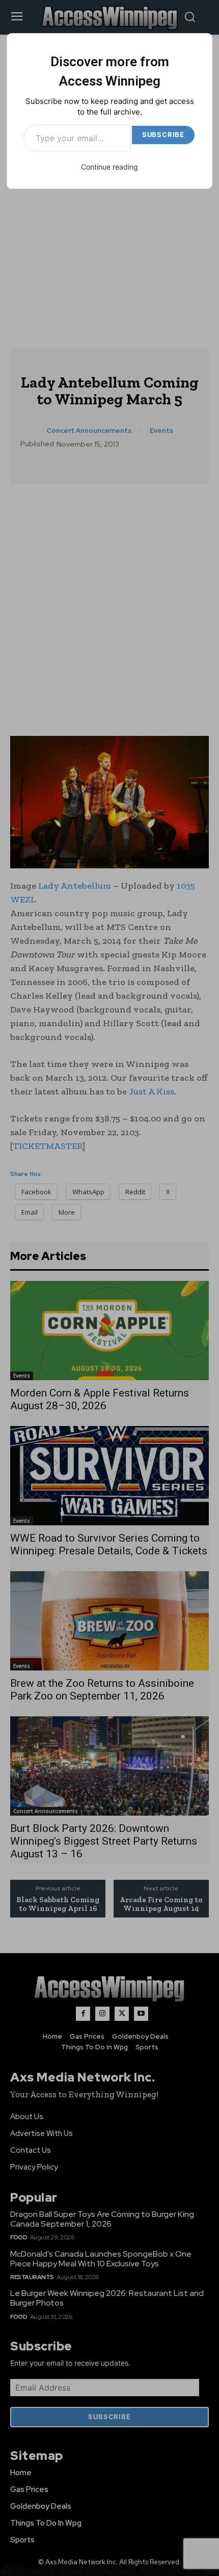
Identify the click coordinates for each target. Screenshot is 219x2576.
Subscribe (163, 134)
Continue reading (109, 167)
